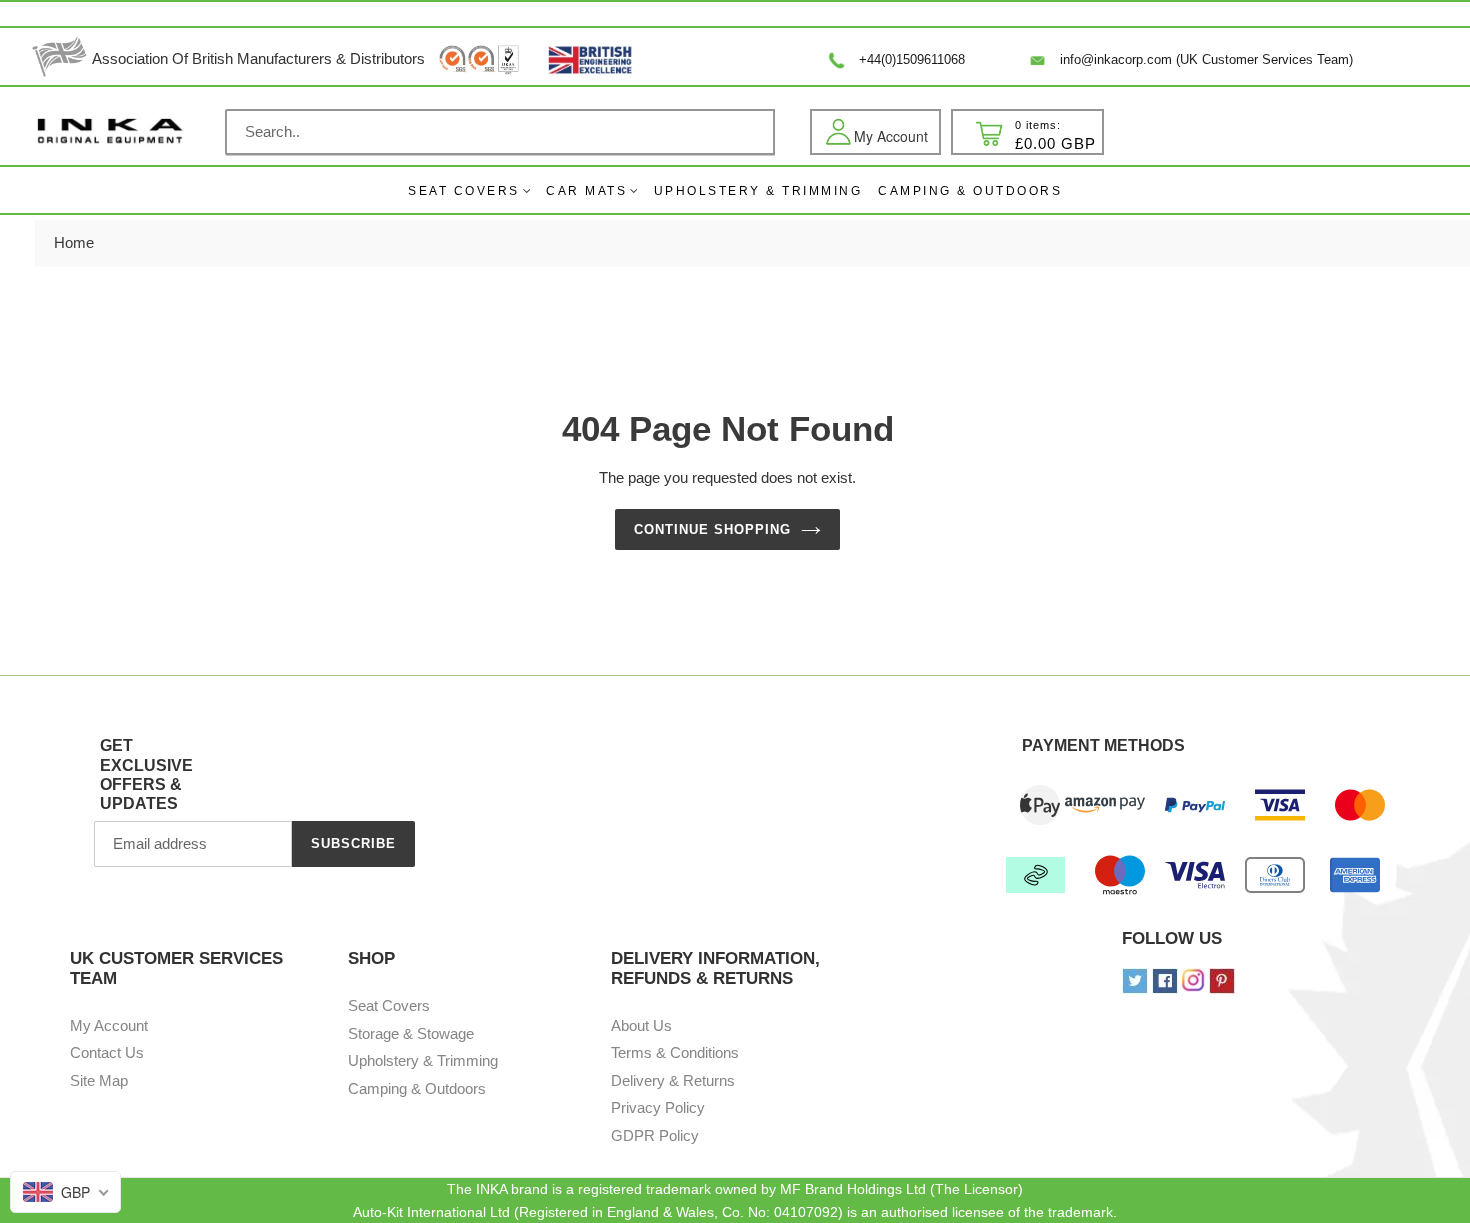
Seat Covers (464, 191)
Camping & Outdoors (417, 1088)
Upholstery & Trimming (423, 1060)
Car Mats (586, 191)
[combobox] (500, 132)
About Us (641, 1025)
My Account (109, 1025)
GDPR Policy (655, 1135)
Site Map (99, 1080)
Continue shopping (713, 529)
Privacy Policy (658, 1107)
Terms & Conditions (675, 1052)
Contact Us (107, 1052)
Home (74, 242)
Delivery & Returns (673, 1080)
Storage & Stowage (411, 1033)
